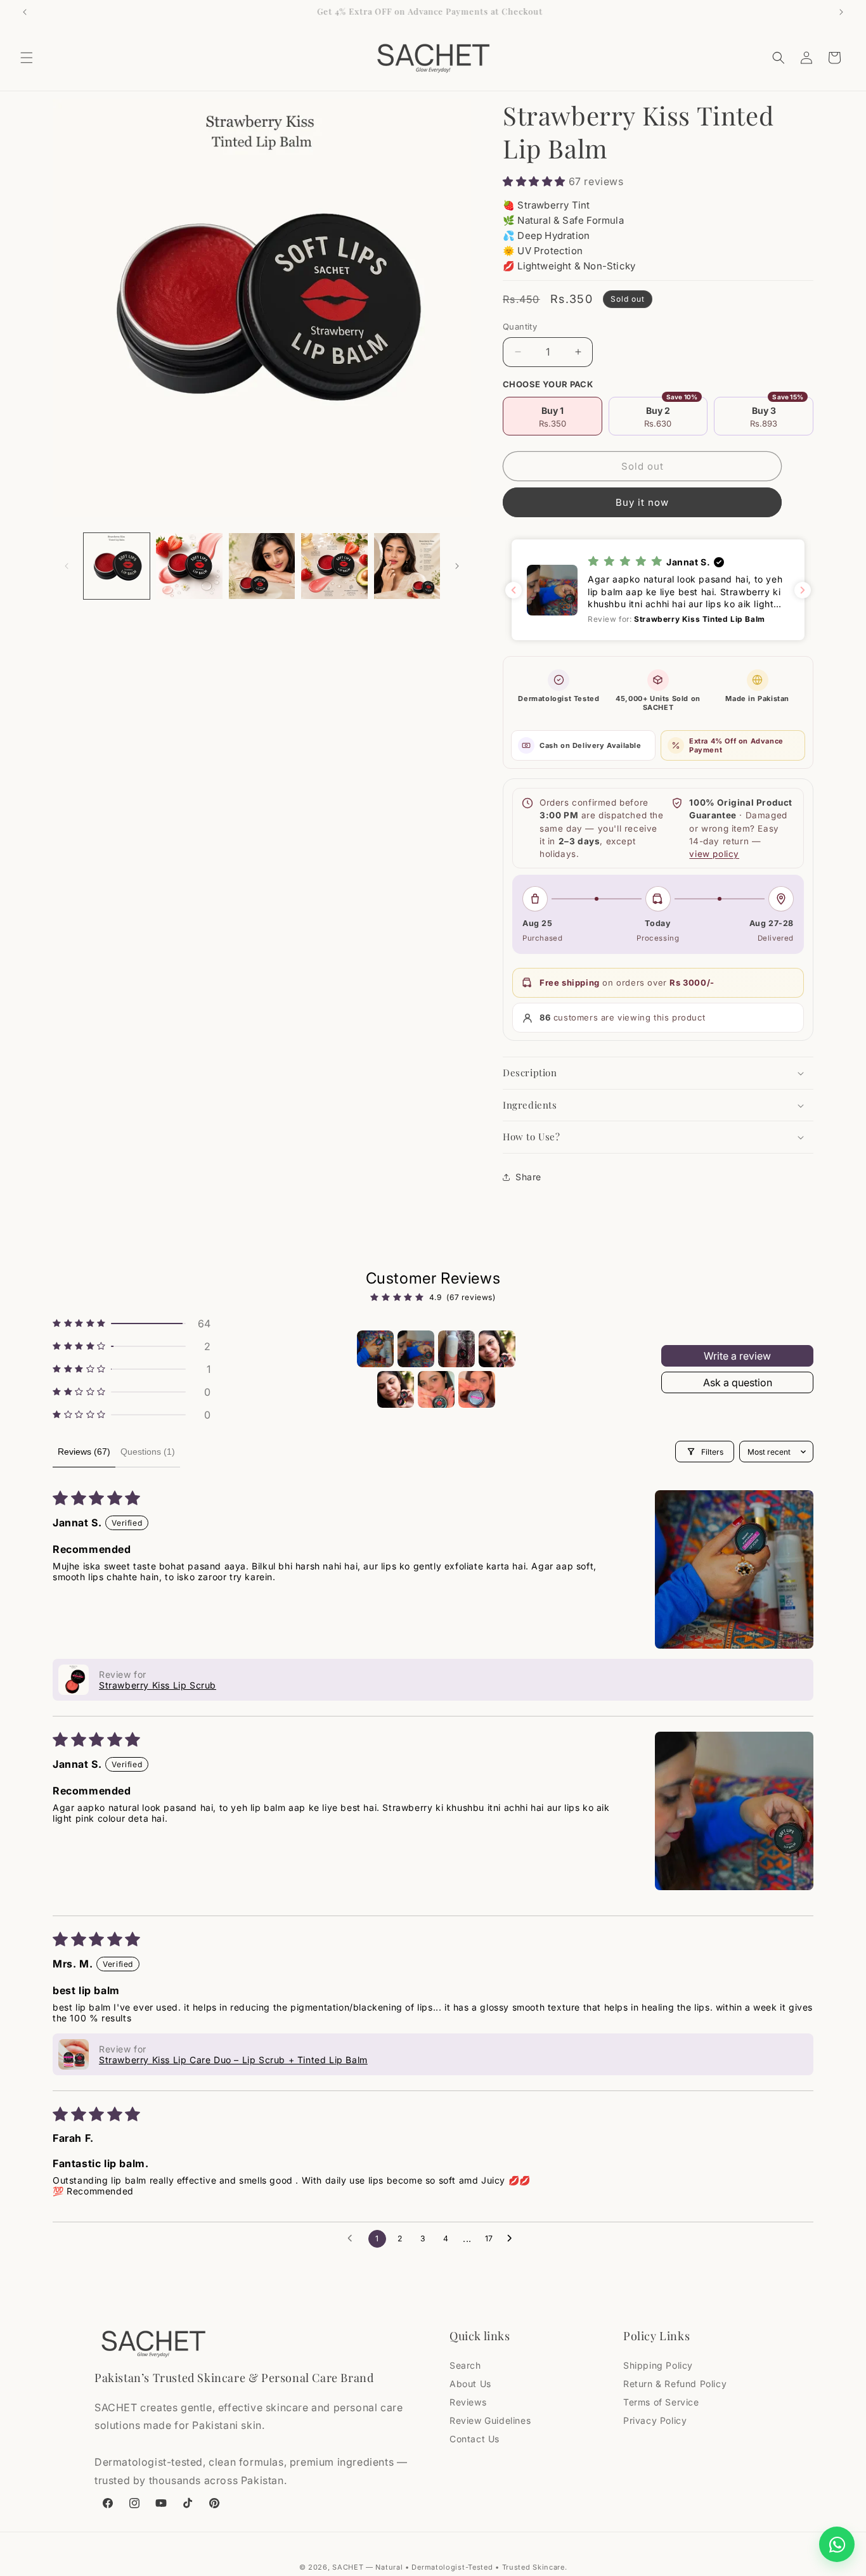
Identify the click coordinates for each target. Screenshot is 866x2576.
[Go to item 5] (396, 1389)
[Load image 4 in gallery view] (334, 566)
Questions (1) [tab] (148, 1452)
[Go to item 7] (477, 1389)
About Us (470, 2384)
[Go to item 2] (416, 1349)
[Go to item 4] (497, 1349)
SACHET (348, 2567)
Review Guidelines (490, 2420)
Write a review (737, 1356)
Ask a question (738, 1382)
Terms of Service (661, 2402)
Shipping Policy (658, 2365)
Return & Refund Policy (675, 2384)
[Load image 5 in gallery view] (407, 566)
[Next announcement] (841, 12)
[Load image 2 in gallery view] (189, 566)
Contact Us (475, 2439)
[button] (27, 58)
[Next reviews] (803, 590)
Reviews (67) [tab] (84, 1452)
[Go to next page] (513, 2239)
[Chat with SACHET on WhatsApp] (837, 2544)
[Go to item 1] (375, 1349)
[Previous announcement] (25, 12)
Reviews (468, 2402)
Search (465, 2365)
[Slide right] (457, 566)
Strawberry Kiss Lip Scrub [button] (158, 1685)
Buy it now (642, 502)
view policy (714, 854)
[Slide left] (67, 566)
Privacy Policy (655, 2420)
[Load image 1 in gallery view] (117, 566)
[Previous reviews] (514, 590)
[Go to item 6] (436, 1389)
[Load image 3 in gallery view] (262, 566)
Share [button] (528, 1177)
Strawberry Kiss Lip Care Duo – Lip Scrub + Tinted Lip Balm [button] (233, 2060)
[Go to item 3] (456, 1349)
